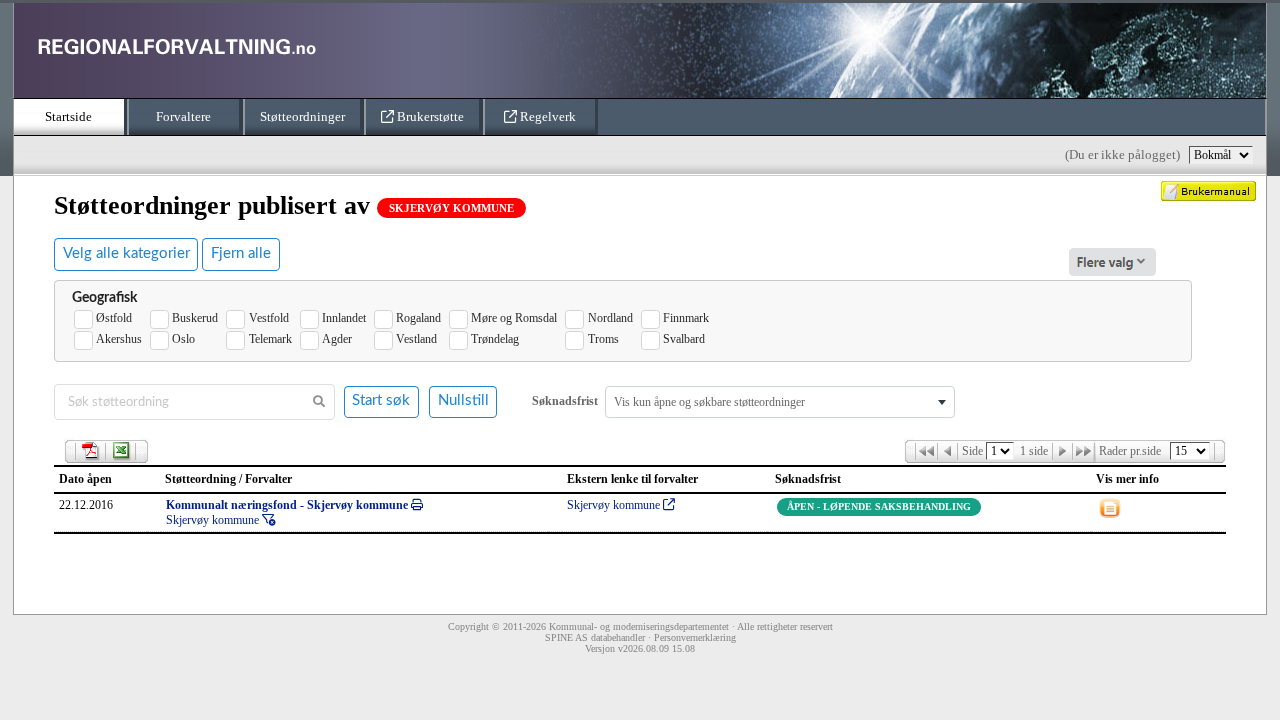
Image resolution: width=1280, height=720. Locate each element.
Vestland (416, 339)
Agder (337, 339)
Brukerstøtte (429, 116)
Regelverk (546, 116)
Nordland (610, 318)
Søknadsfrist (806, 479)
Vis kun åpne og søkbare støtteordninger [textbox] (709, 402)
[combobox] (780, 402)
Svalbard (684, 339)
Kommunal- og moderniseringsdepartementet (639, 626)
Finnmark (686, 318)
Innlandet (344, 318)
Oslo (183, 339)
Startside (68, 116)
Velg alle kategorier (126, 253)
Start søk (381, 400)
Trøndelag (495, 339)
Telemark (270, 339)
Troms (603, 339)
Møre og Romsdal (514, 318)
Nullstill (463, 400)
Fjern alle (241, 253)
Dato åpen (85, 479)
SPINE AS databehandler (595, 637)
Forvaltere (183, 116)
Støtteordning (200, 479)
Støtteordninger (302, 116)
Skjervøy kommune (214, 520)
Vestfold (268, 318)
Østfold (114, 318)
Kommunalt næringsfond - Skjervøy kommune (288, 505)
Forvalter (268, 479)
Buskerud (195, 318)
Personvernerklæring (695, 637)
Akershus (119, 339)
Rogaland (418, 318)
